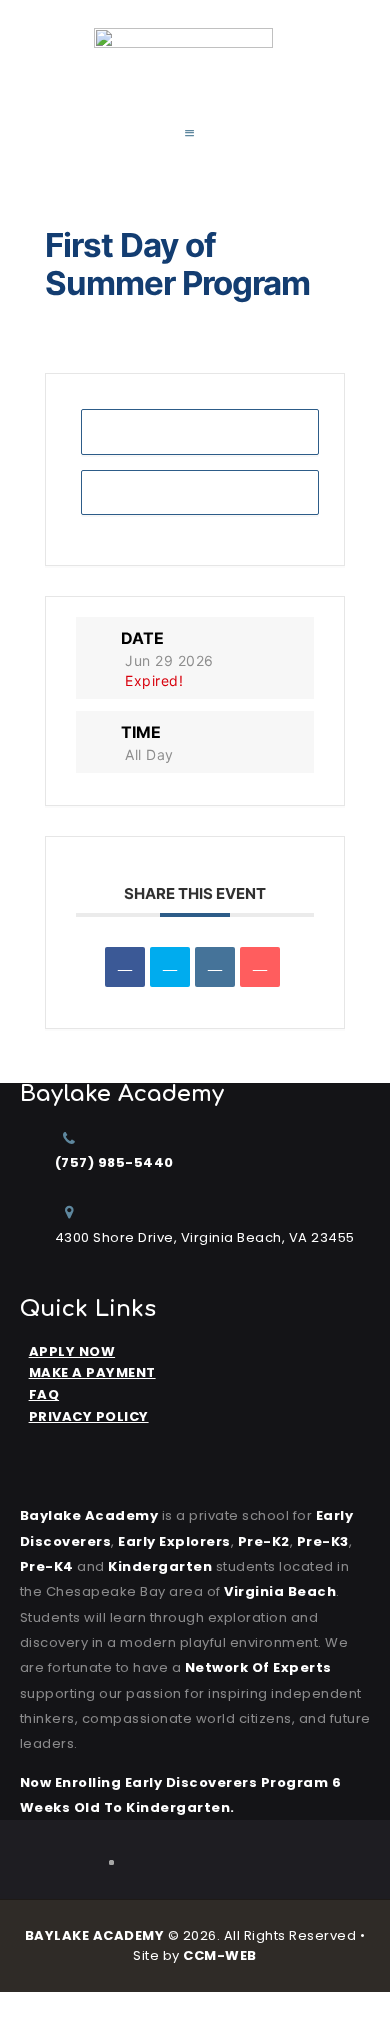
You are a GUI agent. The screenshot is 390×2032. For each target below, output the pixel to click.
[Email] (260, 967)
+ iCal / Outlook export (200, 492)
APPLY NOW (72, 1351)
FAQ (44, 1394)
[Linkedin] (215, 967)
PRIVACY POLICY (89, 1416)
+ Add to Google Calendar (200, 431)
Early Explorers (174, 1541)
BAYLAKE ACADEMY (95, 1935)
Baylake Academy (89, 1515)
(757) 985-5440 (114, 1162)
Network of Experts (258, 1667)
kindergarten (160, 1566)
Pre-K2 (264, 1541)
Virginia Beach (280, 1591)
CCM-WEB (220, 1955)
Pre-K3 (323, 1541)
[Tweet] (170, 967)
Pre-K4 (47, 1566)
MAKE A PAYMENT (92, 1372)
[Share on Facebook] (125, 967)
